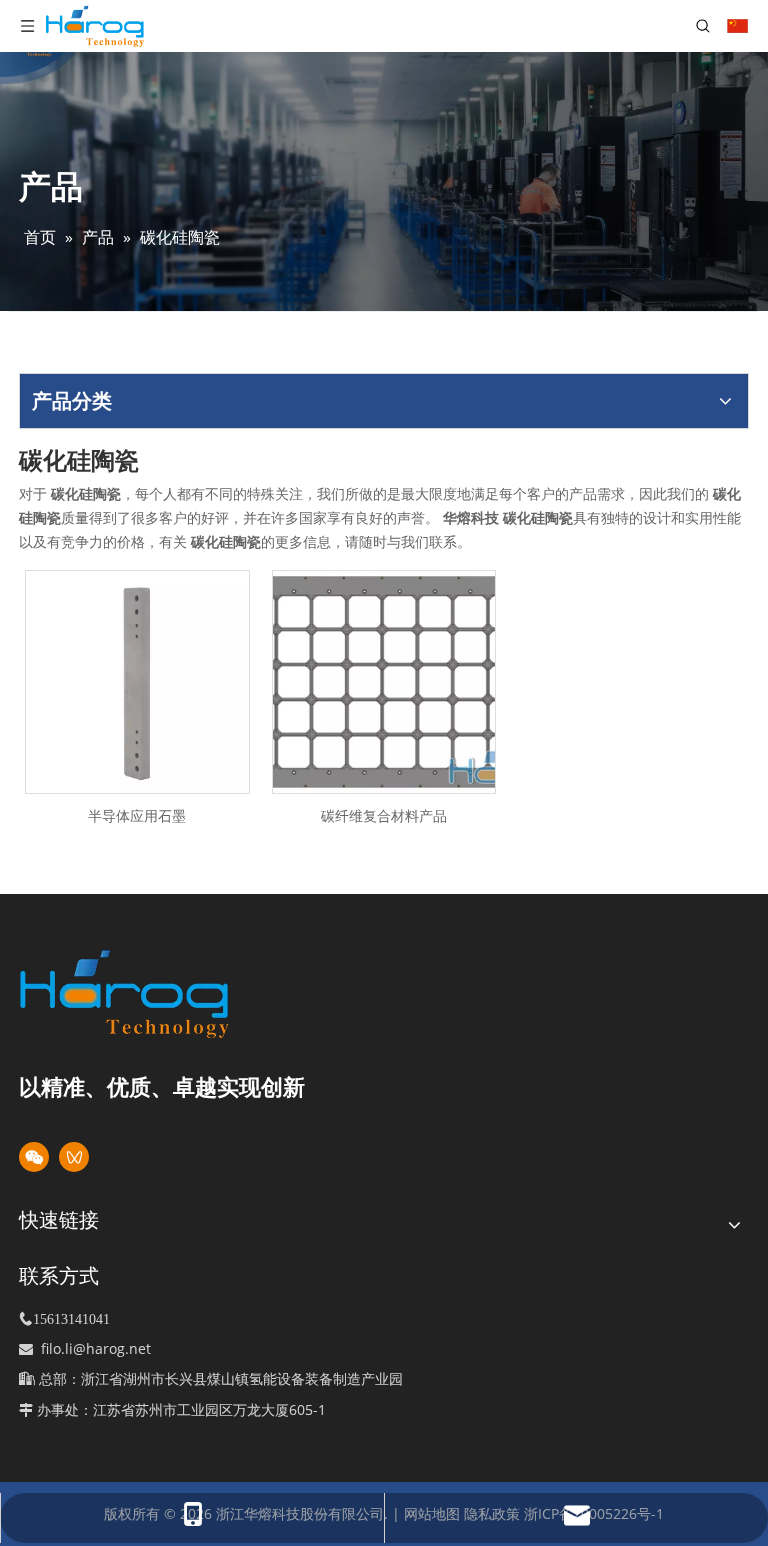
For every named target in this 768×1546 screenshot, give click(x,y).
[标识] (158, 994)
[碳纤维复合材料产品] (384, 680)
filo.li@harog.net (96, 1348)
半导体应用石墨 (137, 815)
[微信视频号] (74, 1157)
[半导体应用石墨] (137, 680)
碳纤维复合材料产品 (384, 815)
